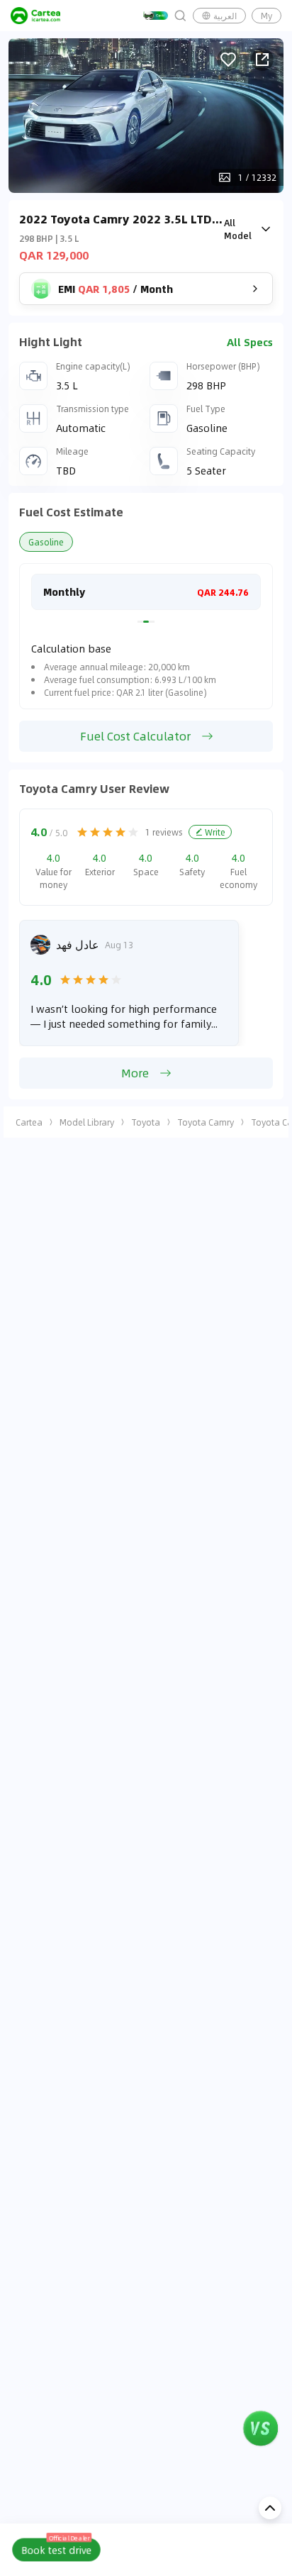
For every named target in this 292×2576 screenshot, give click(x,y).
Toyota (146, 1122)
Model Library (87, 1122)
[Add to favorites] (228, 60)
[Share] (262, 60)
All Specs (250, 342)
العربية (225, 16)
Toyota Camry (206, 1122)
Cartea (29, 1122)
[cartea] (35, 16)
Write (215, 832)
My (266, 16)
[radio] (82, 832)
